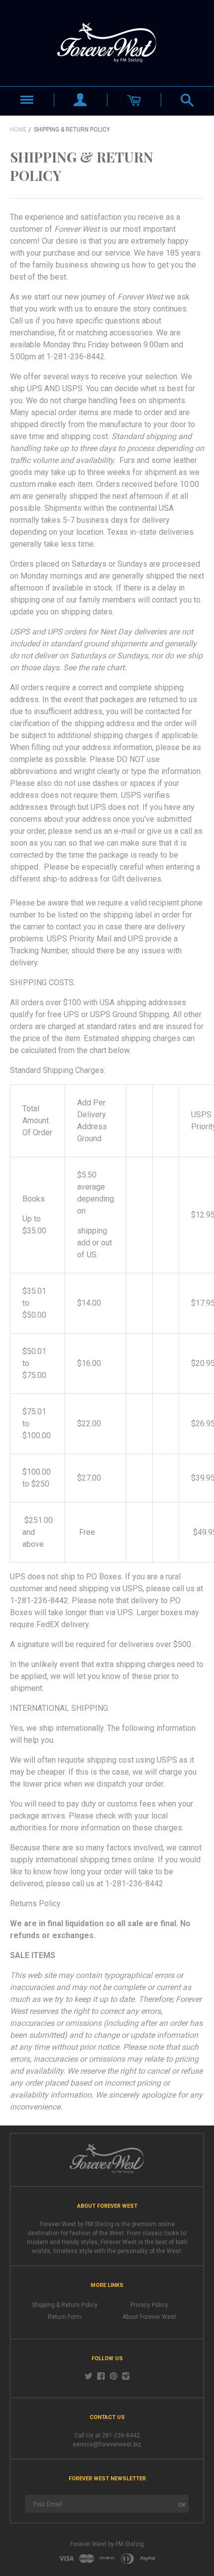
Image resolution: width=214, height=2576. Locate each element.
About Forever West (149, 2317)
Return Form (65, 2317)
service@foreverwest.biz (107, 2444)
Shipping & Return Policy (65, 2305)
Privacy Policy (149, 2305)
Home (18, 130)
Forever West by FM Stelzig (107, 2544)
